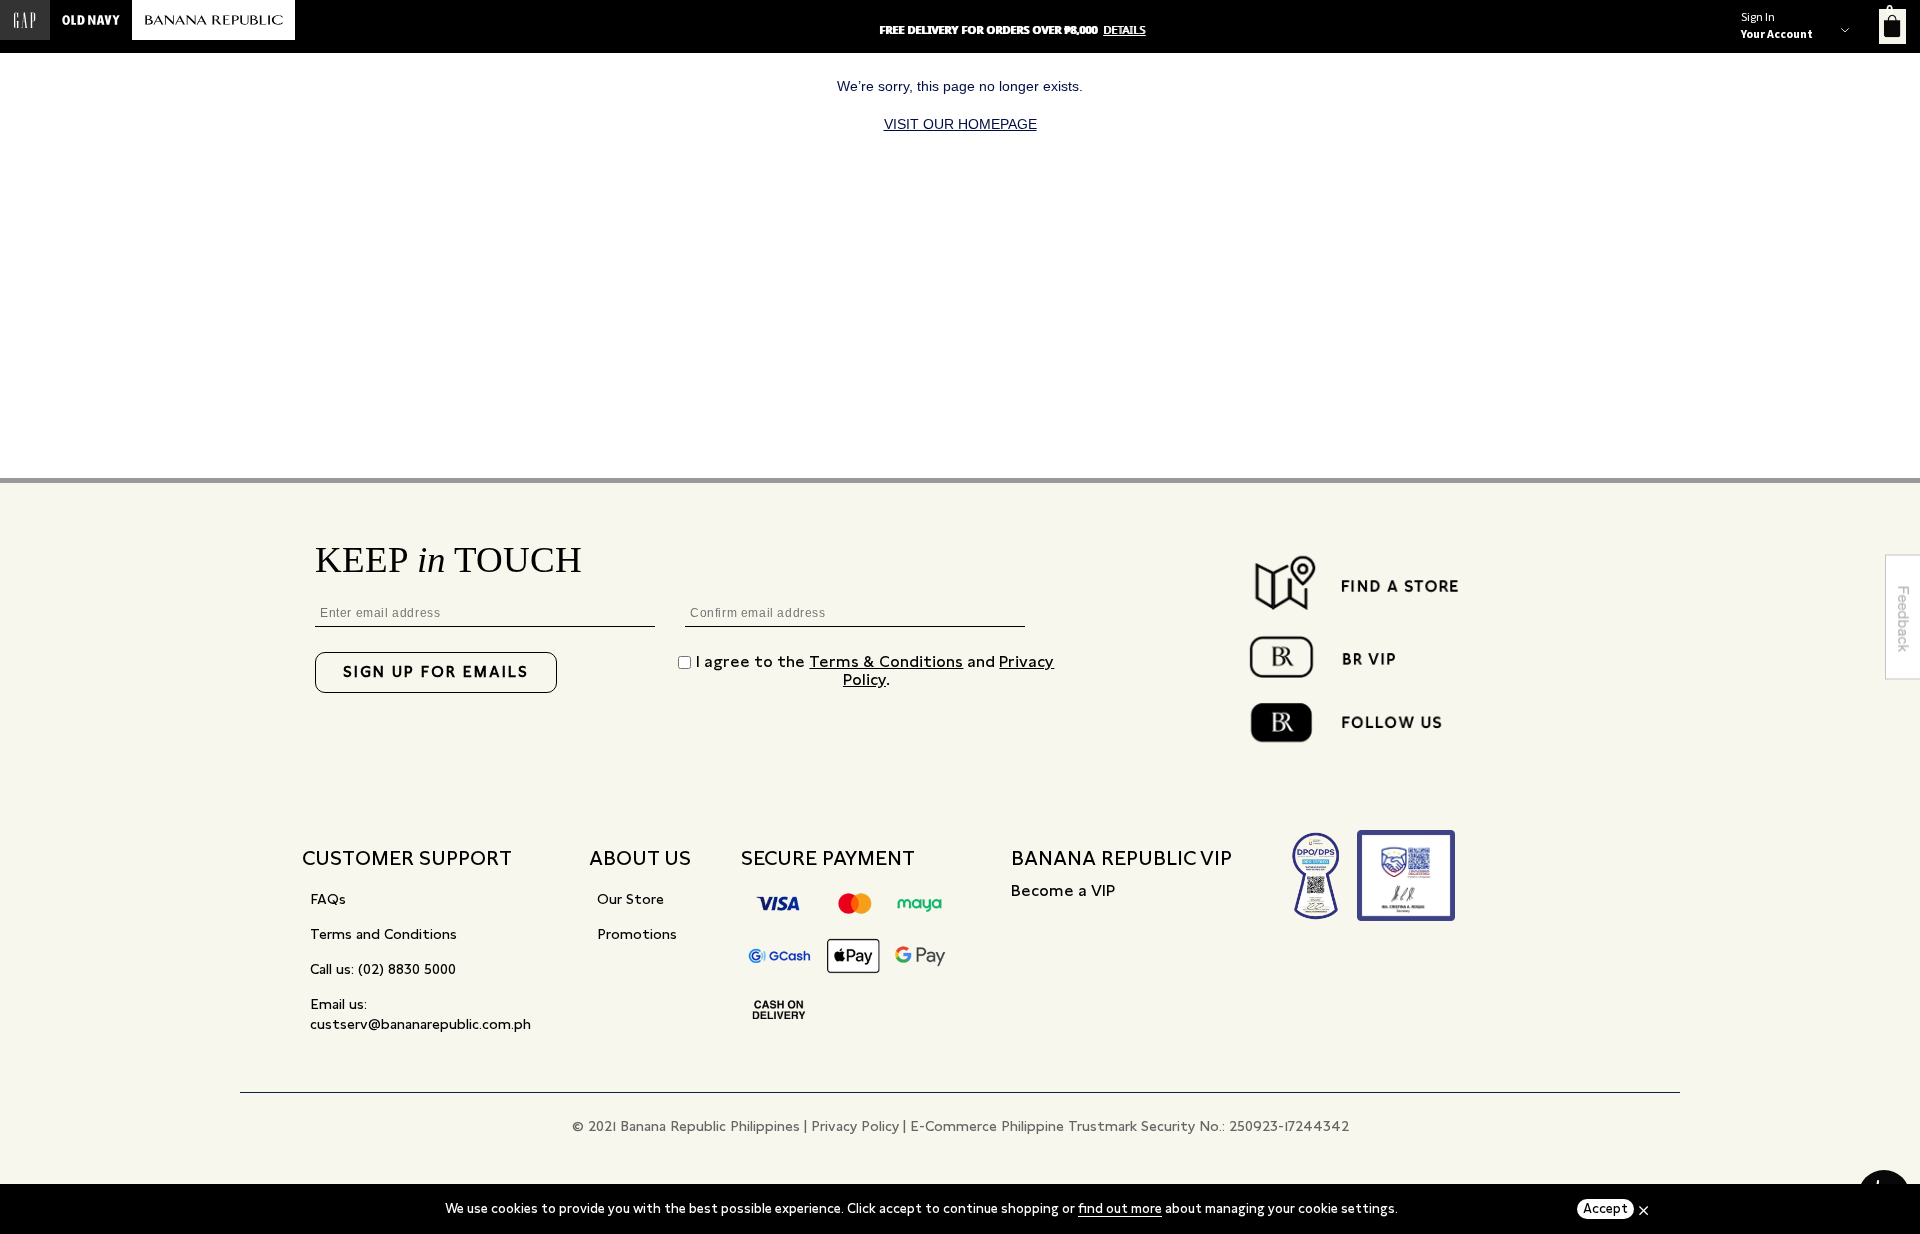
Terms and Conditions (383, 934)
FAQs (328, 899)
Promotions (637, 934)
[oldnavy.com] (91, 20)
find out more (1120, 1208)
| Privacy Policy (851, 1126)
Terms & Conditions (886, 661)
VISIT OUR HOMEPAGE (960, 124)
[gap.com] (25, 20)
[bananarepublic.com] (213, 20)
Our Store (630, 899)
